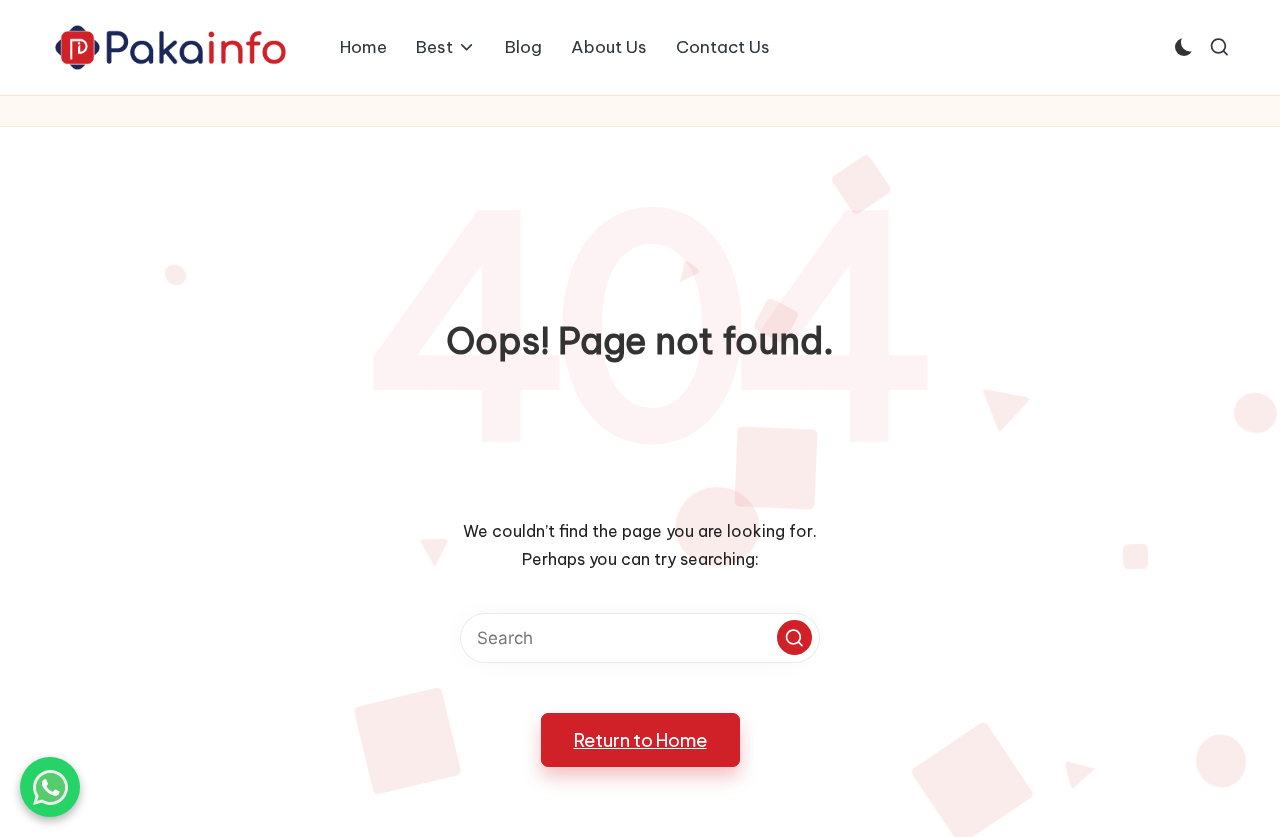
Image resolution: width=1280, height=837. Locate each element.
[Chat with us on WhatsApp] (50, 787)
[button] (794, 637)
